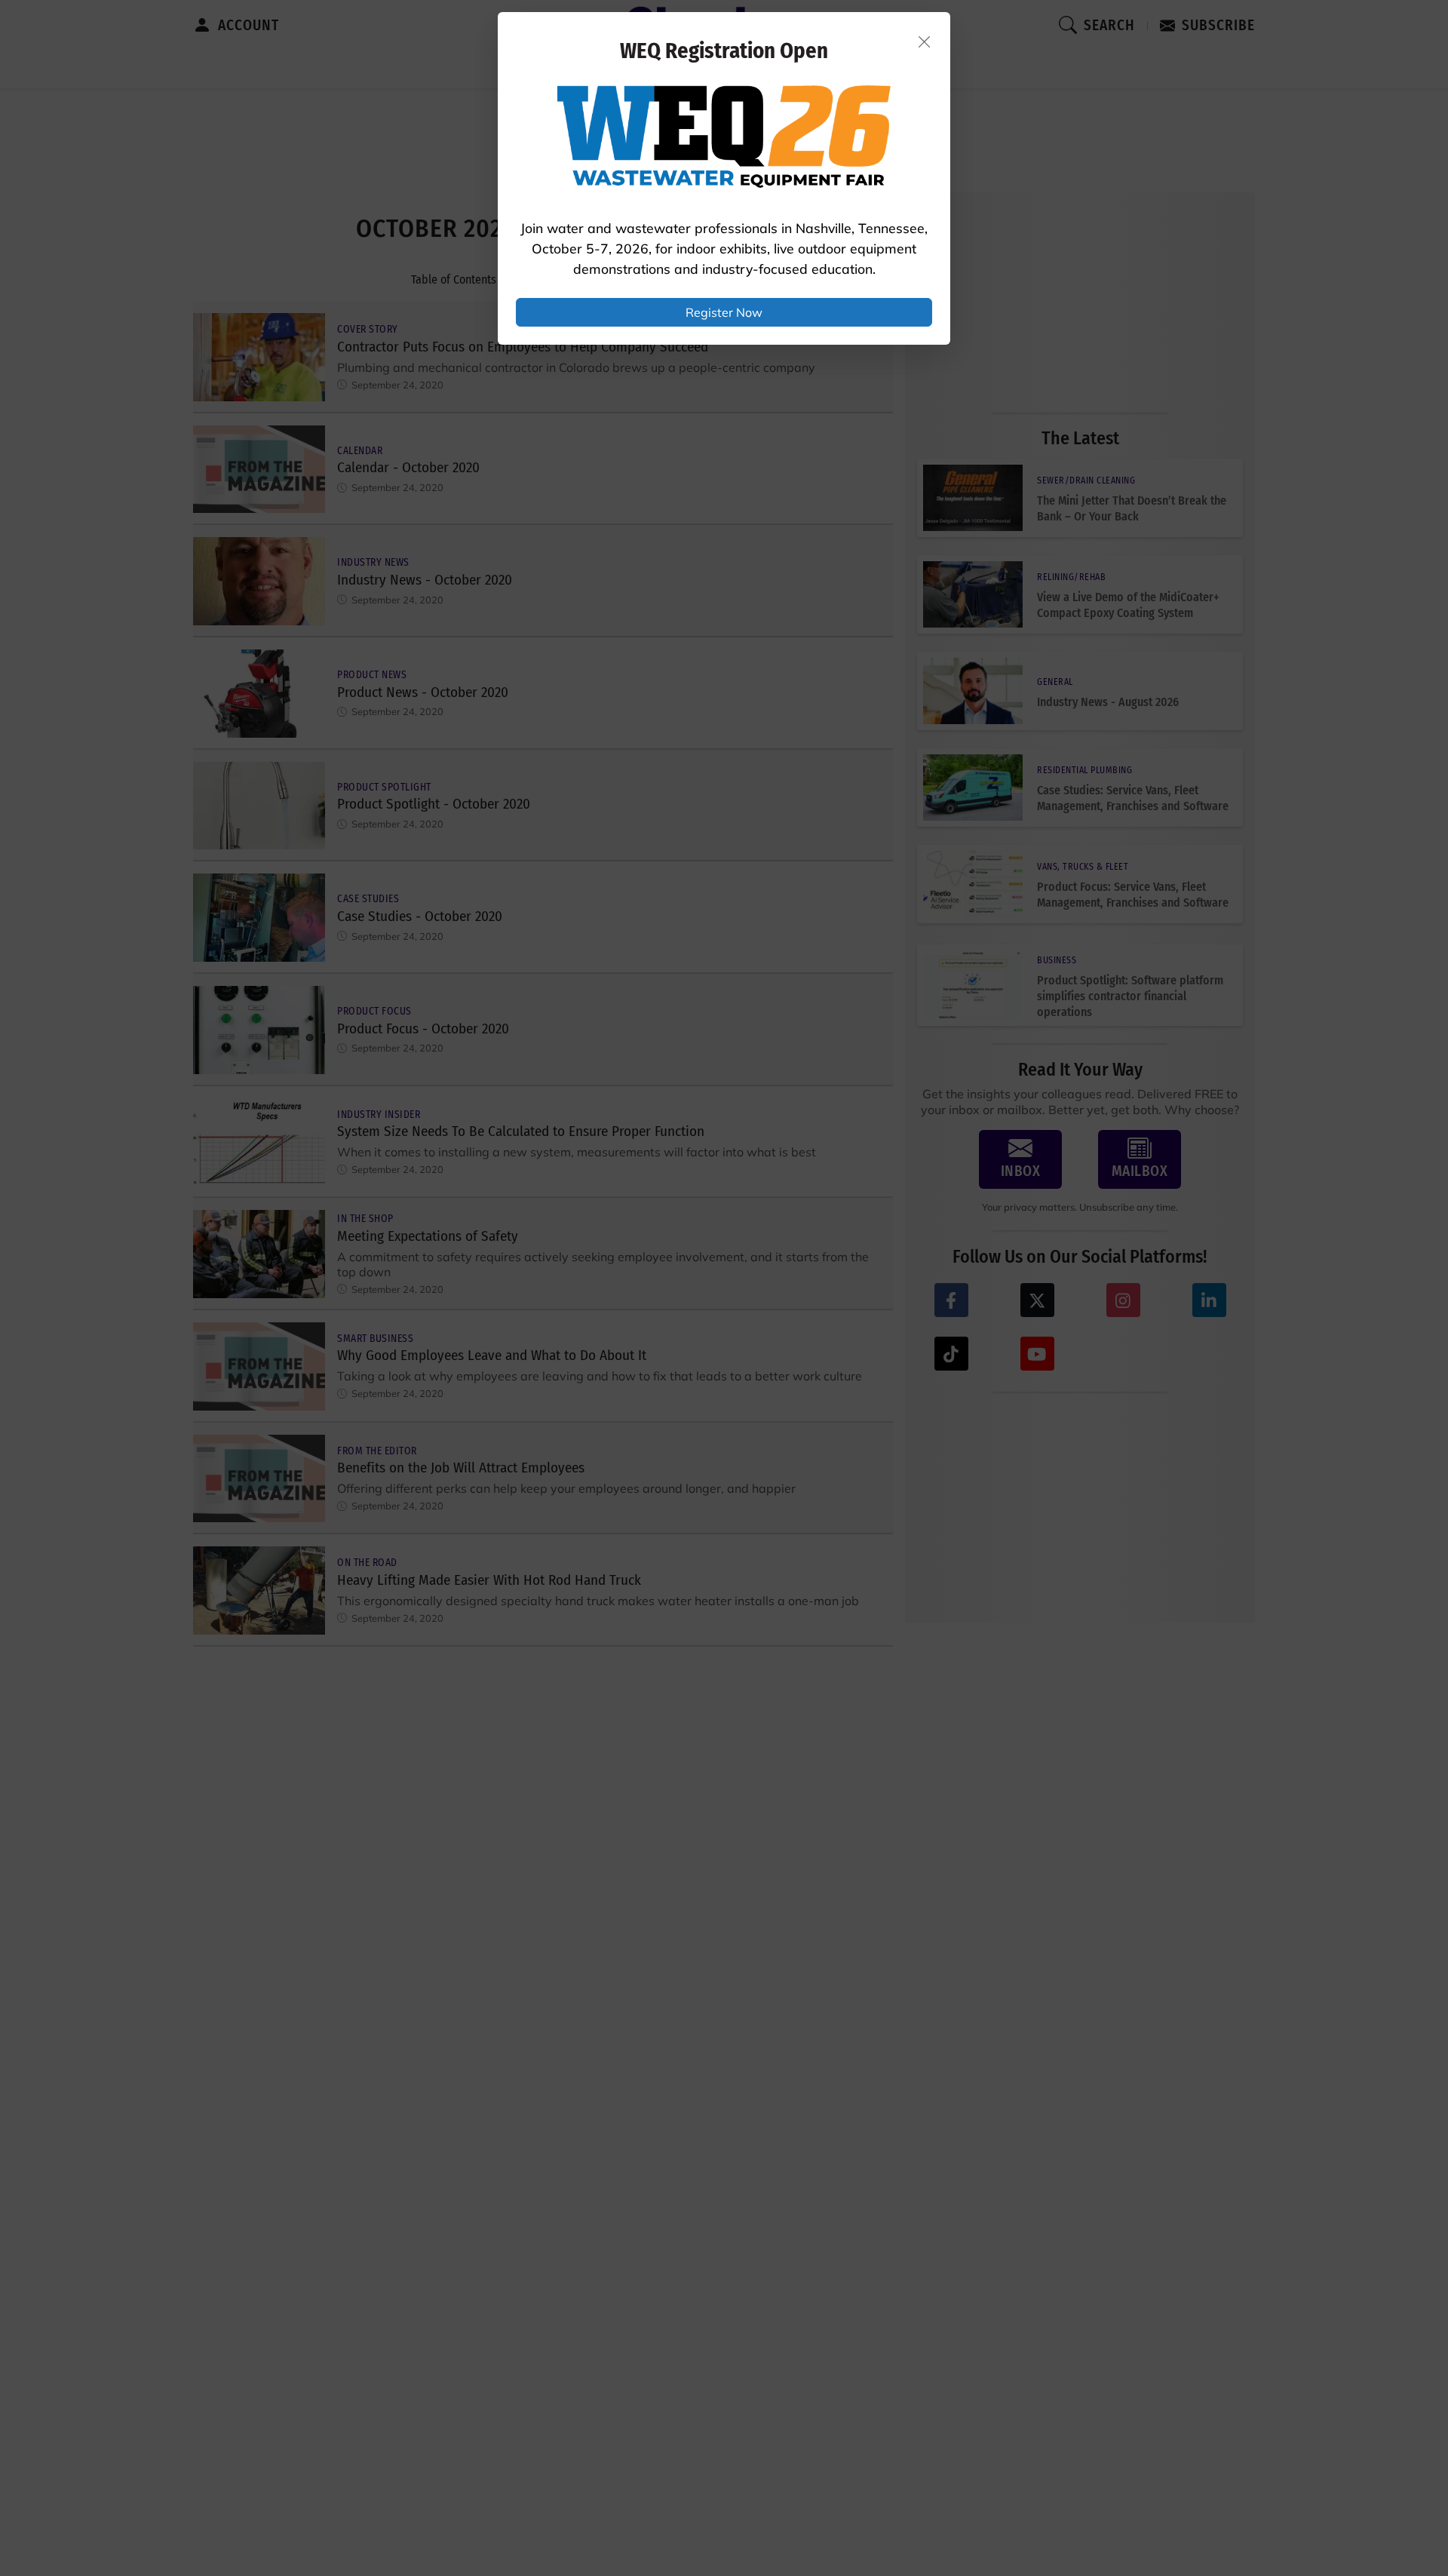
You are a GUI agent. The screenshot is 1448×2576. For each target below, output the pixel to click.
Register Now (724, 312)
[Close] (925, 41)
